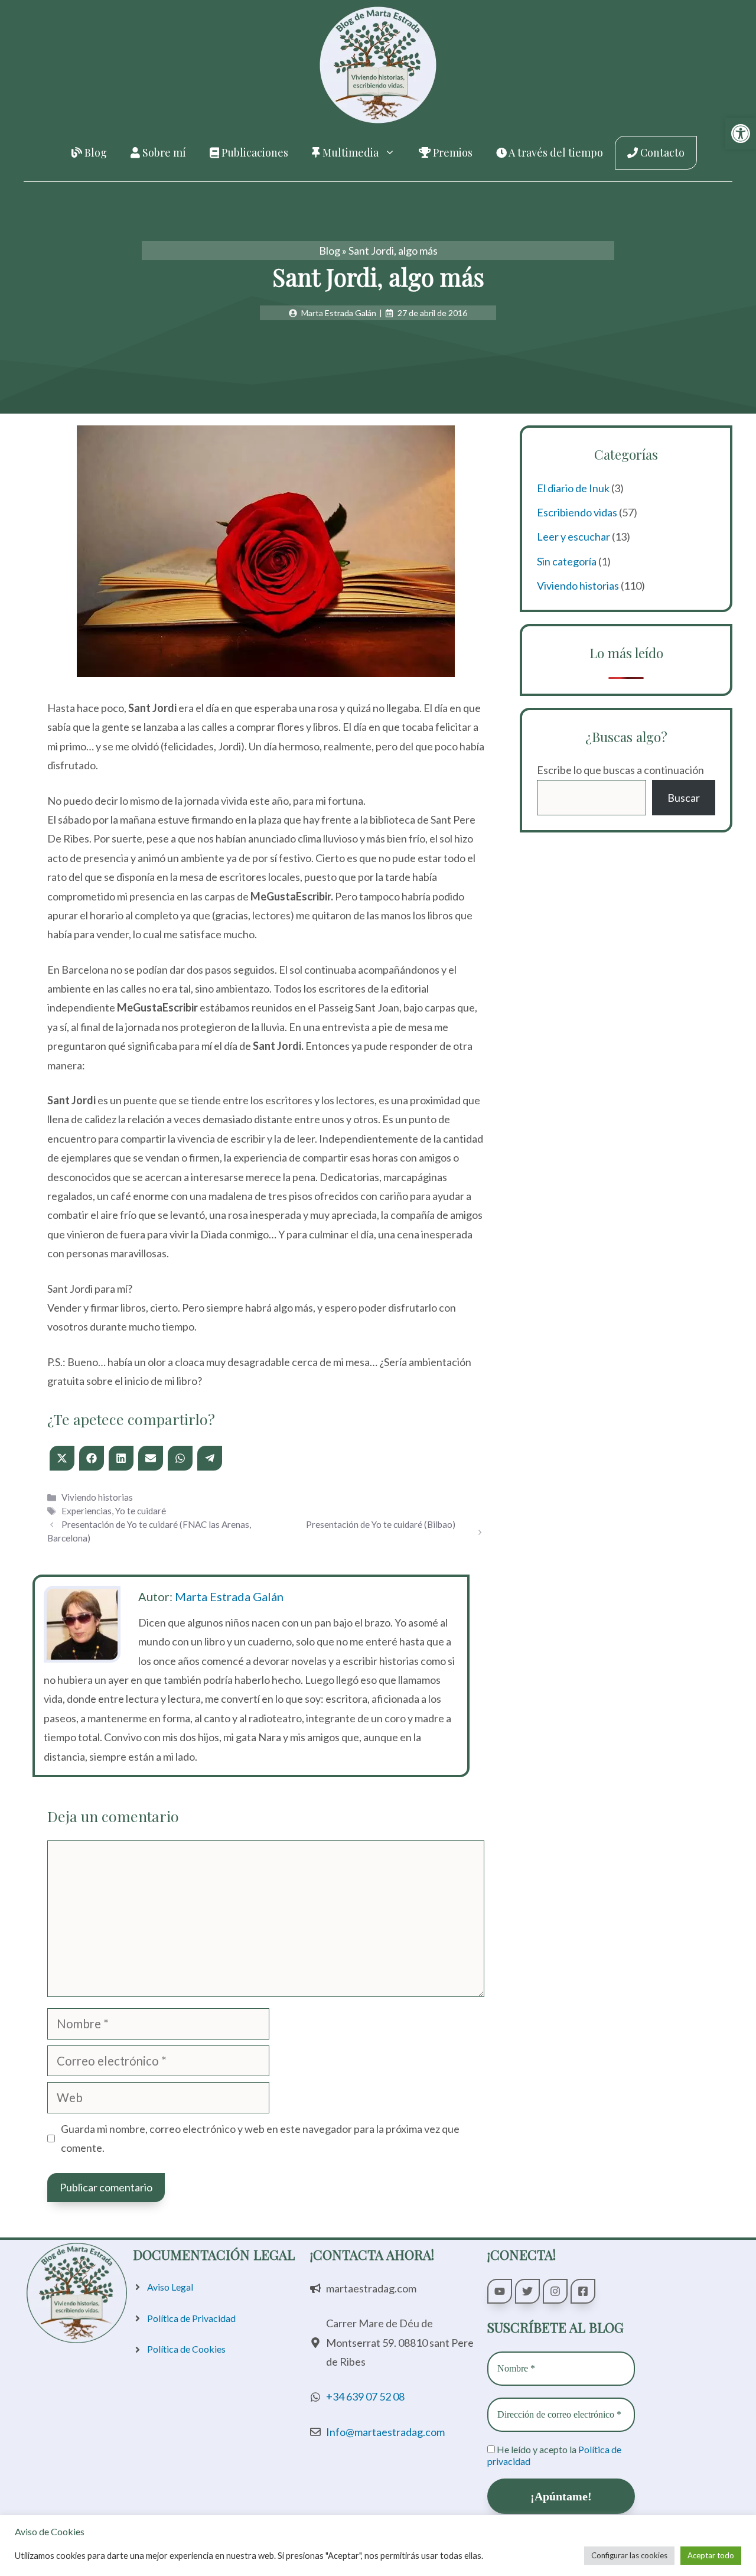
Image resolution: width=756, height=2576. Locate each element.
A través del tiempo (555, 152)
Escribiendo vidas (577, 512)
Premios (452, 152)
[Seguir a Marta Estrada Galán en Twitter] (527, 2291)
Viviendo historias (97, 1497)
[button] (741, 134)
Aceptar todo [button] (711, 2555)
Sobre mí (163, 152)
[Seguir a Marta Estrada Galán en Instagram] (555, 2291)
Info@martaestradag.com (385, 2432)
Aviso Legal (170, 2287)
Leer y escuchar (573, 536)
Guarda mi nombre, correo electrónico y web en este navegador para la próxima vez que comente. (260, 2138)
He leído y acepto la (554, 2455)
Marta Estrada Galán (229, 1596)
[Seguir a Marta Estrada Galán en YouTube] (500, 2291)
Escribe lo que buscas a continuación (620, 770)
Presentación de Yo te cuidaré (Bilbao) (381, 1524)
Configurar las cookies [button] (629, 2555)
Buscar (684, 798)
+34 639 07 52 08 (365, 2396)
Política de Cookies (186, 2349)
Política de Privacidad (191, 2318)
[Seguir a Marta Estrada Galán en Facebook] (583, 2291)
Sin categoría (567, 561)
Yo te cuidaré (141, 1511)
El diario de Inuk (573, 488)
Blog (94, 152)
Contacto (661, 152)
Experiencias (87, 1511)
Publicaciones (254, 152)
